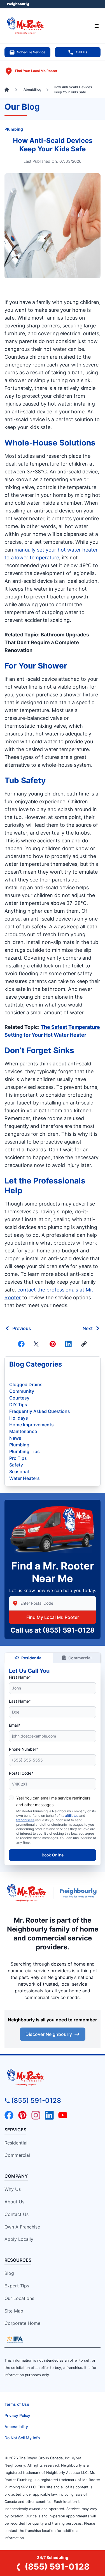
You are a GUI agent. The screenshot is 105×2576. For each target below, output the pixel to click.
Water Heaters (25, 1478)
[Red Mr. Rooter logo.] (27, 1893)
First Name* (20, 1677)
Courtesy (19, 1398)
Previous (22, 1328)
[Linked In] (68, 1344)
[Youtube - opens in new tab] (63, 2115)
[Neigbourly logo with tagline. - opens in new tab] (80, 1893)
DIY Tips (18, 1405)
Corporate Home (22, 2323)
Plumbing (14, 129)
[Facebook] (21, 1344)
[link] (84, 1344)
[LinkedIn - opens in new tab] (49, 2115)
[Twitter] (37, 1344)
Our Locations (19, 2298)
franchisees (25, 1820)
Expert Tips (17, 2286)
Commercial (80, 1658)
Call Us (81, 52)
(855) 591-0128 (69, 1630)
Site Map (14, 2311)
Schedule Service (31, 52)
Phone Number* (24, 1749)
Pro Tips (18, 1458)
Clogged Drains (26, 1384)
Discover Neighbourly (49, 2034)
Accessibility (16, 2427)
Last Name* (20, 1701)
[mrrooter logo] (53, 2077)
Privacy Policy (17, 2415)
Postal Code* (21, 1773)
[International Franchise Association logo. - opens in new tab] (15, 2340)
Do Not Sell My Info (22, 2438)
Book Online (53, 1855)
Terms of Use (17, 2404)
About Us (14, 2202)
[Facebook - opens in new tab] (9, 2115)
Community (22, 1391)
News (15, 1438)
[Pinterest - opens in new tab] (22, 2115)
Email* (15, 1725)
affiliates (72, 1816)
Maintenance (23, 1431)
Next (88, 1328)
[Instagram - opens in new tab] (36, 2115)
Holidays (19, 1418)
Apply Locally (19, 2239)
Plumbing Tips (25, 1451)
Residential (32, 1658)
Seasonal (19, 1472)
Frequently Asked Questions (40, 1411)
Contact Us (17, 2214)
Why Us (13, 2189)
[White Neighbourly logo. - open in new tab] (18, 4)
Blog (9, 2273)
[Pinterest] (53, 1344)
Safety (16, 1465)
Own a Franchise (22, 2227)
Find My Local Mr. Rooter (53, 1617)
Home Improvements (32, 1425)
